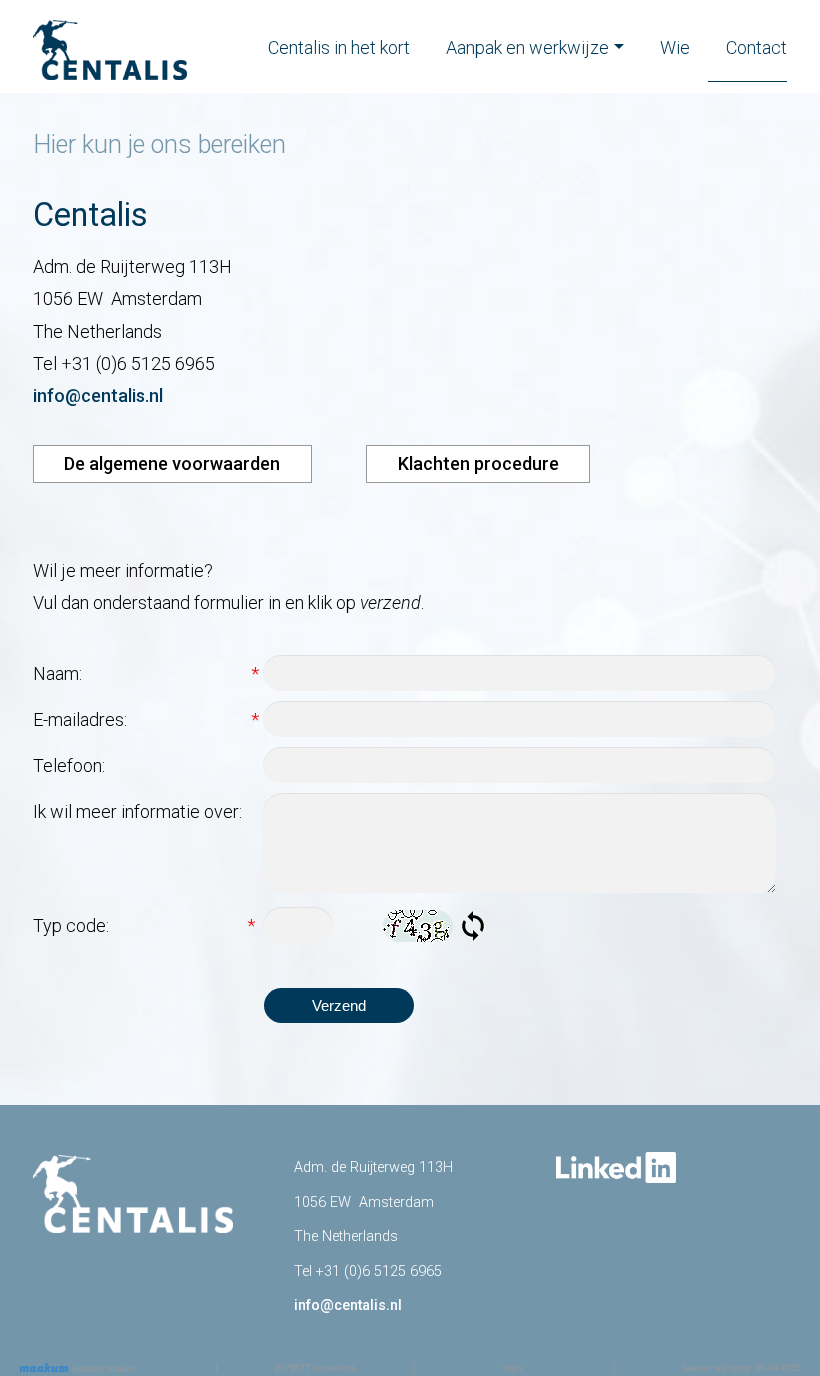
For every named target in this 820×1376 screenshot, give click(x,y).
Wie (675, 47)
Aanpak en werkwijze (527, 47)
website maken (102, 1369)
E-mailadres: (146, 719)
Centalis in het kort (339, 47)
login (512, 1368)
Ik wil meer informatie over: (137, 811)
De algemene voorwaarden (172, 463)
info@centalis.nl (98, 395)
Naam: (146, 673)
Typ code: (144, 925)
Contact (756, 47)
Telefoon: (69, 765)
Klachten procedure (478, 463)
